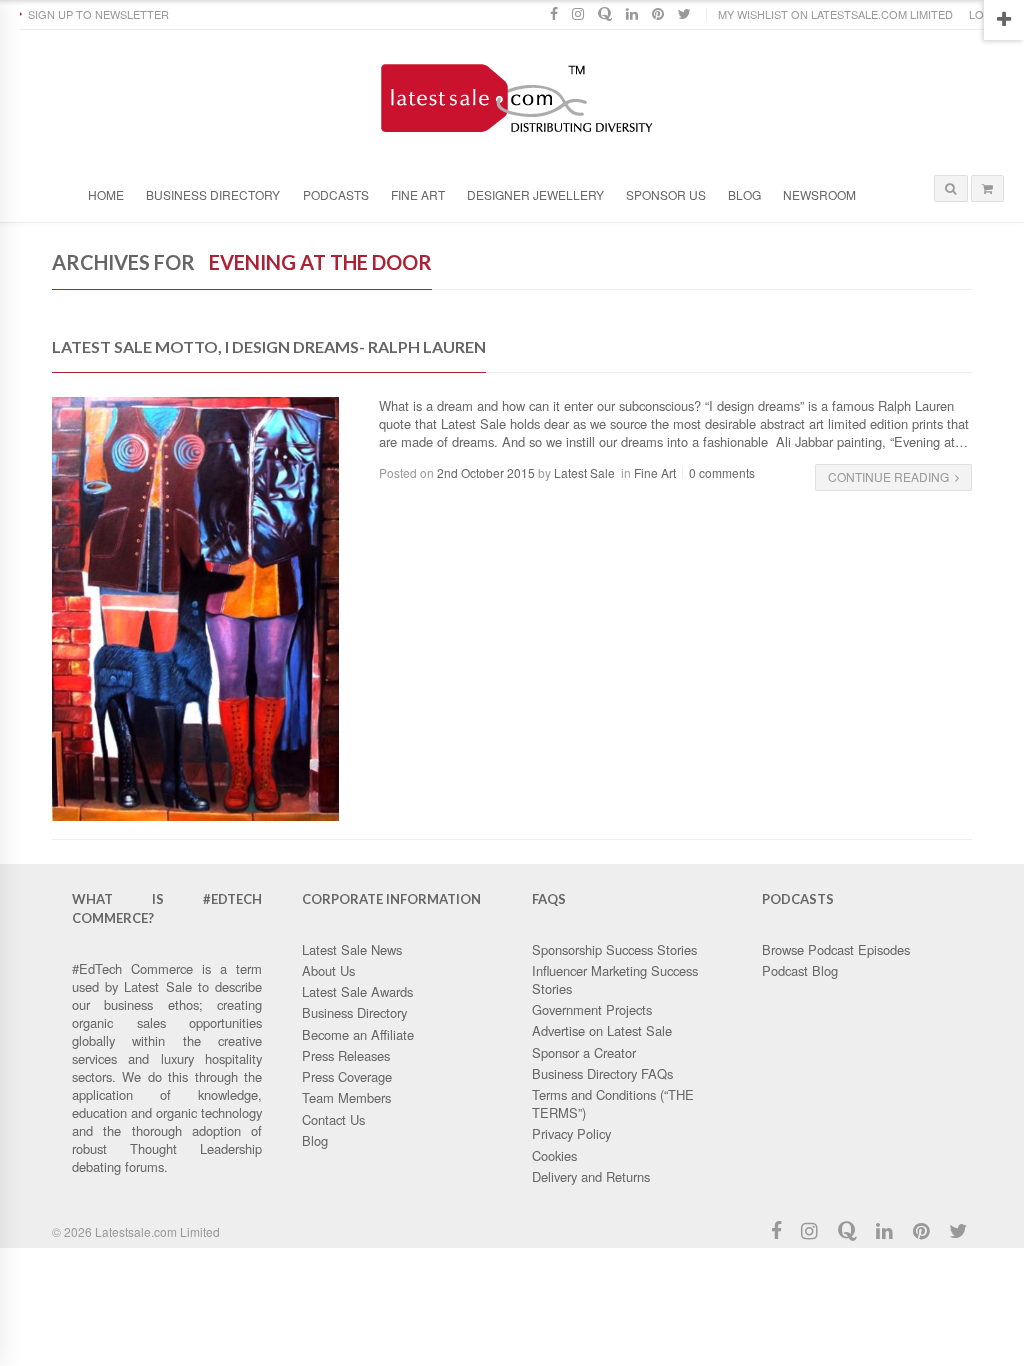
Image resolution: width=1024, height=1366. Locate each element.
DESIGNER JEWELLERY (535, 194)
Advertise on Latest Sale (602, 1030)
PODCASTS (336, 194)
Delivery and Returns (591, 1176)
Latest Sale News (352, 949)
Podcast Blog (800, 970)
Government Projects (592, 1009)
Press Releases (346, 1055)
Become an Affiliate (358, 1034)
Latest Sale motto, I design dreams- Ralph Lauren (269, 346)
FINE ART (418, 194)
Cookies (554, 1155)
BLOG (744, 194)
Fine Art (655, 472)
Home (106, 194)
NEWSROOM (819, 194)
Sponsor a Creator (584, 1052)
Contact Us (333, 1119)
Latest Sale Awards (357, 991)
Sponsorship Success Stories (614, 949)
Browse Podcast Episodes (836, 949)
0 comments (722, 472)
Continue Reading (888, 476)
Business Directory (213, 194)
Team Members (346, 1097)
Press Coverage (347, 1076)
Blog (315, 1140)
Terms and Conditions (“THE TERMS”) (613, 1103)
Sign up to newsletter (98, 14)
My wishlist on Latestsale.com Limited (835, 14)
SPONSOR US (666, 194)
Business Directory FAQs (602, 1073)
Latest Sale (584, 472)
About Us (328, 970)
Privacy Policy (571, 1133)
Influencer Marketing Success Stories (615, 979)
